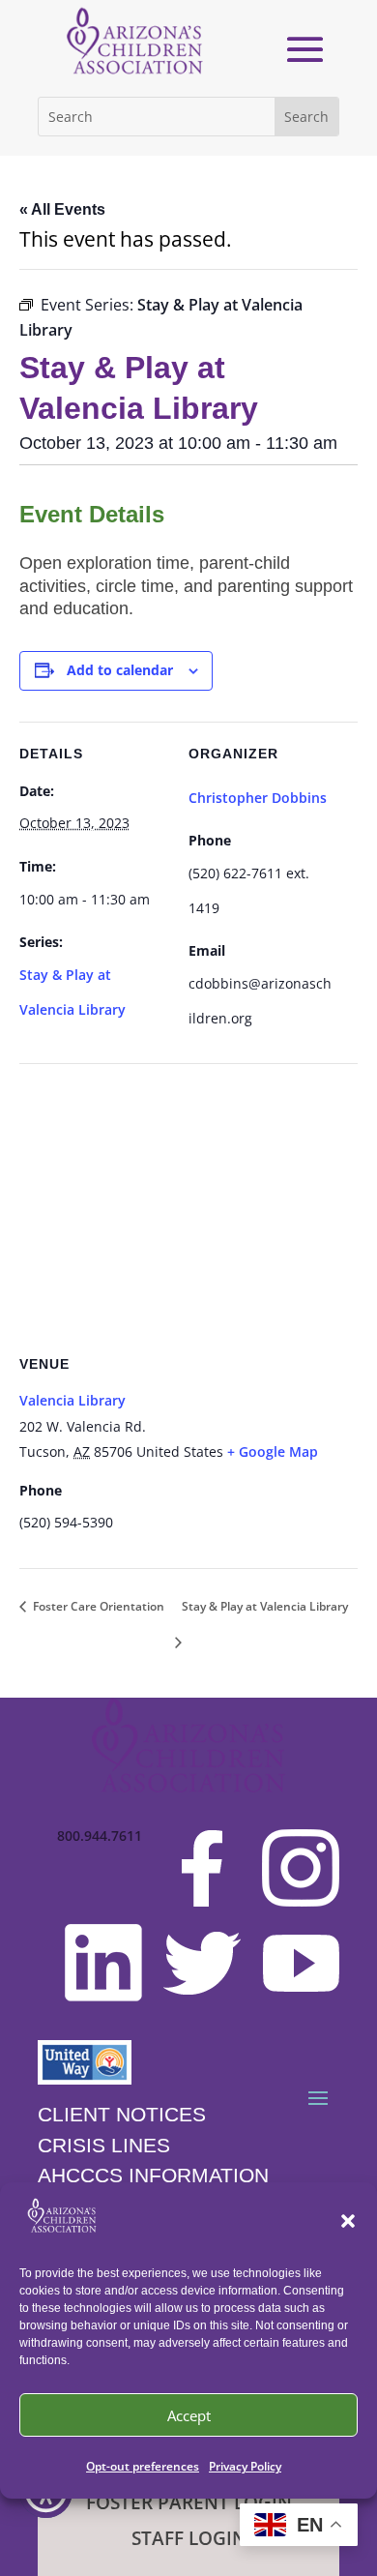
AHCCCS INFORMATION (153, 2175)
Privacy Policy (245, 2466)
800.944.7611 (100, 1837)
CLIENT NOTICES (122, 2114)
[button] (348, 2221)
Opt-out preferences (143, 2466)
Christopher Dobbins (258, 798)
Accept (189, 2415)
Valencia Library (72, 1400)
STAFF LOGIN (189, 2538)
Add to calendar (120, 670)
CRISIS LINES (104, 2145)
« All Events (62, 209)
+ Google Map (273, 1451)
